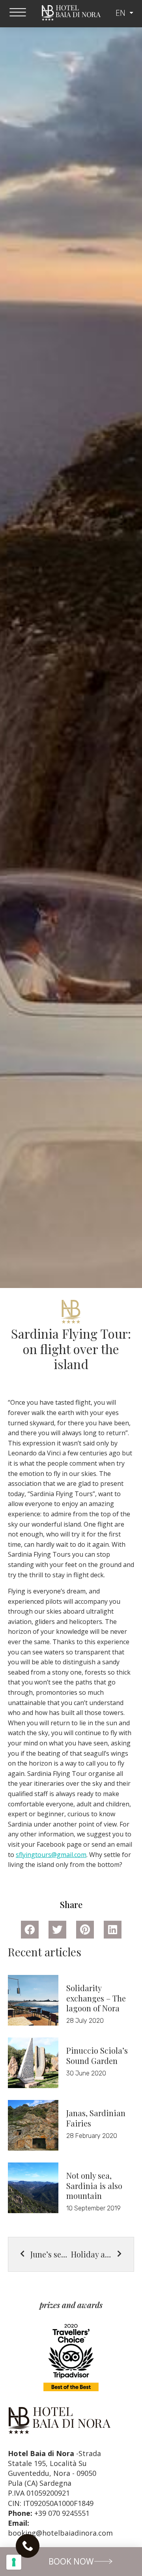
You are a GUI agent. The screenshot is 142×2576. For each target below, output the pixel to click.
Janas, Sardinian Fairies (96, 2118)
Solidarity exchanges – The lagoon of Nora (96, 1998)
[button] (71, 2562)
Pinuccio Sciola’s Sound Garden (97, 2055)
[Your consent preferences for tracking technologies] (14, 2562)
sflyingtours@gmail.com (51, 1855)
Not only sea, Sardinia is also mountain (94, 2185)
